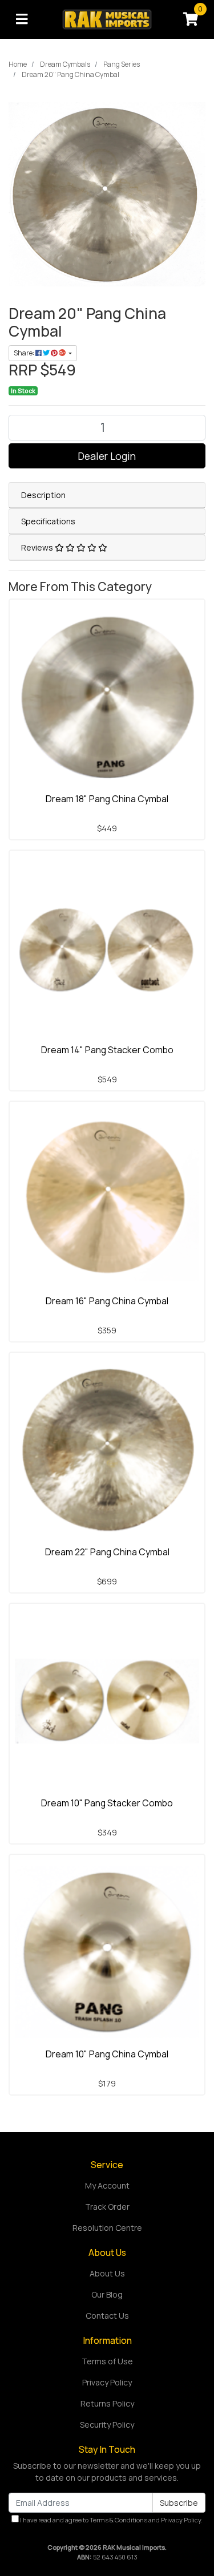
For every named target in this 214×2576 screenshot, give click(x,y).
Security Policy (107, 2425)
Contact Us (107, 2316)
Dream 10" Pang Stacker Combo (107, 1803)
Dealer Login (107, 456)
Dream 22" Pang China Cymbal (107, 1552)
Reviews (38, 547)
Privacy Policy (107, 2382)
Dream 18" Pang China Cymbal (107, 799)
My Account (107, 2185)
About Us (107, 2273)
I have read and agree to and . (111, 2520)
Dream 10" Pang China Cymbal (107, 2054)
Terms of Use (107, 2361)
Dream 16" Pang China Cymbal (107, 1301)
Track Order (107, 2207)
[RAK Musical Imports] (107, 19)
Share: (25, 353)
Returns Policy (107, 2403)
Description (43, 495)
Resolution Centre (107, 2228)
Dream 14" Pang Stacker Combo (107, 1050)
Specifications (48, 521)
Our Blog (107, 2294)
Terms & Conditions (118, 2520)
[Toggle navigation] (22, 19)
